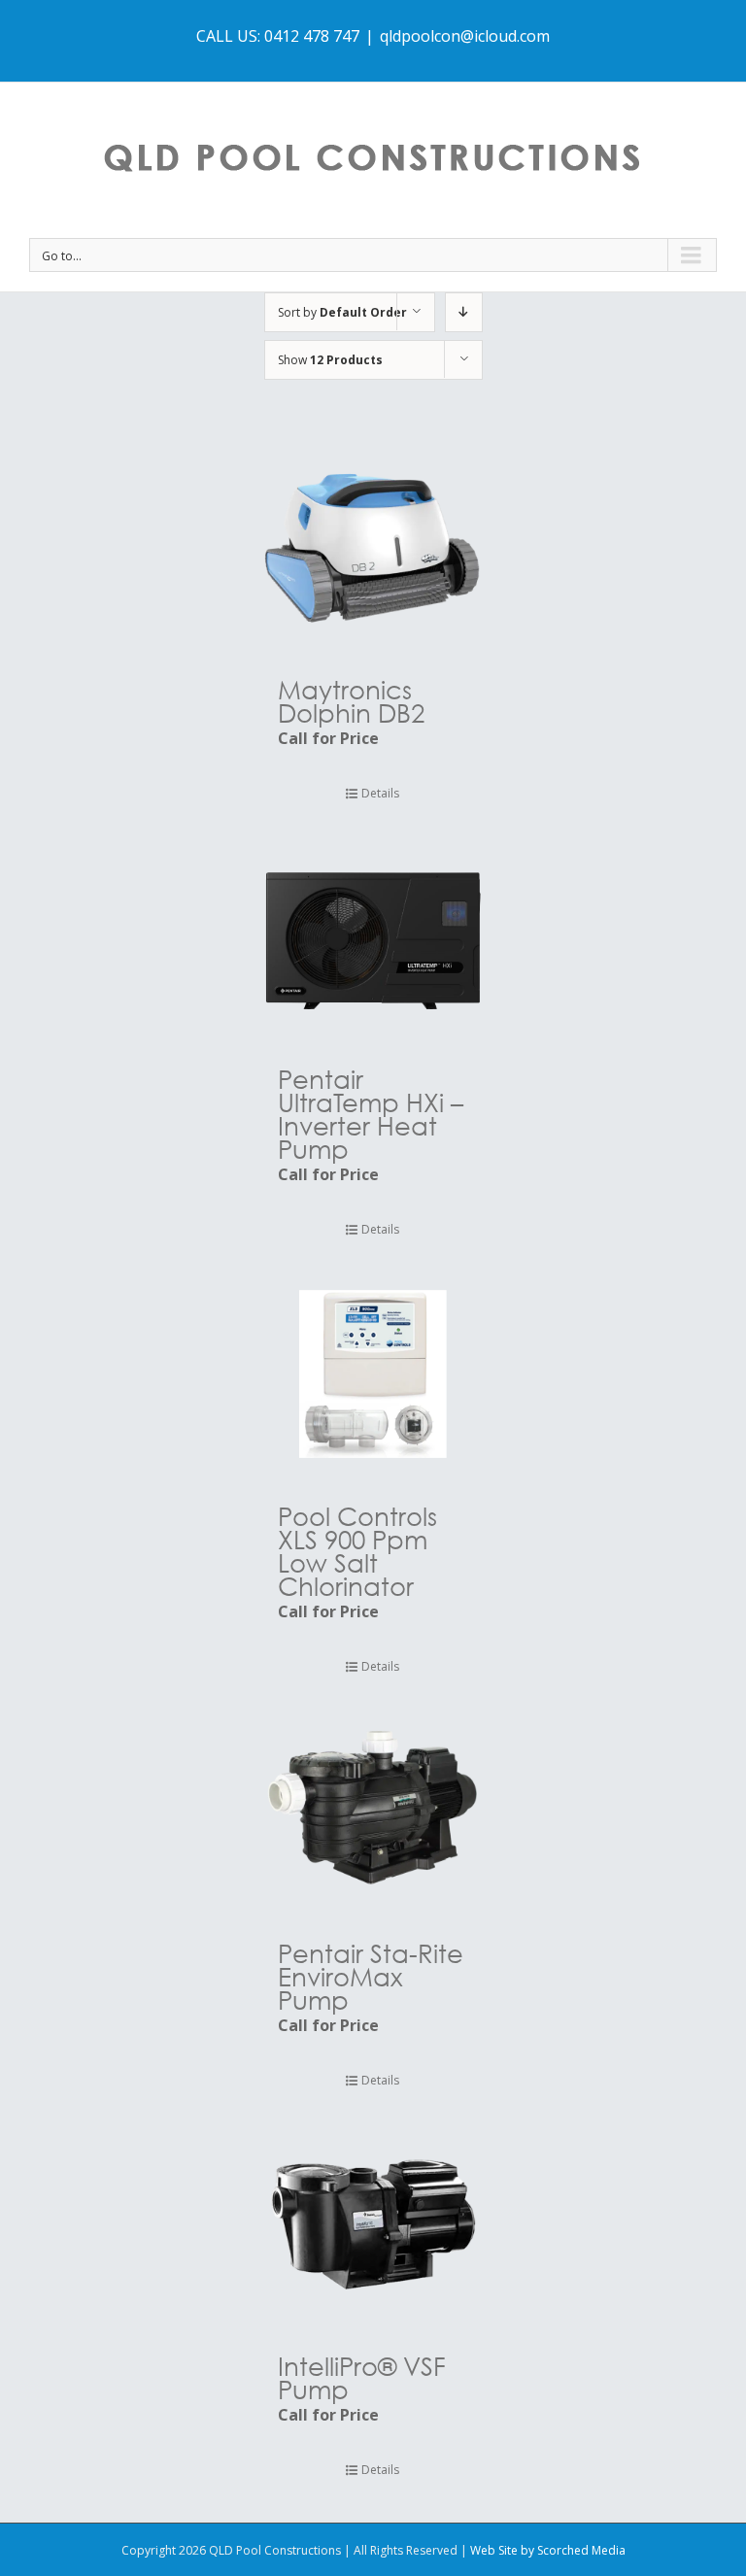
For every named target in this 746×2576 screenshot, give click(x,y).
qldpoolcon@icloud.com (465, 36)
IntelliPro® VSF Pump (362, 2377)
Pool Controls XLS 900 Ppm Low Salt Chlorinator (357, 1550)
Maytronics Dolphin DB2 (351, 700)
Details (380, 793)
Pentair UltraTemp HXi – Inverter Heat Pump (371, 1113)
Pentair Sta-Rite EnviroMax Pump (371, 1976)
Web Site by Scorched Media (548, 2550)
